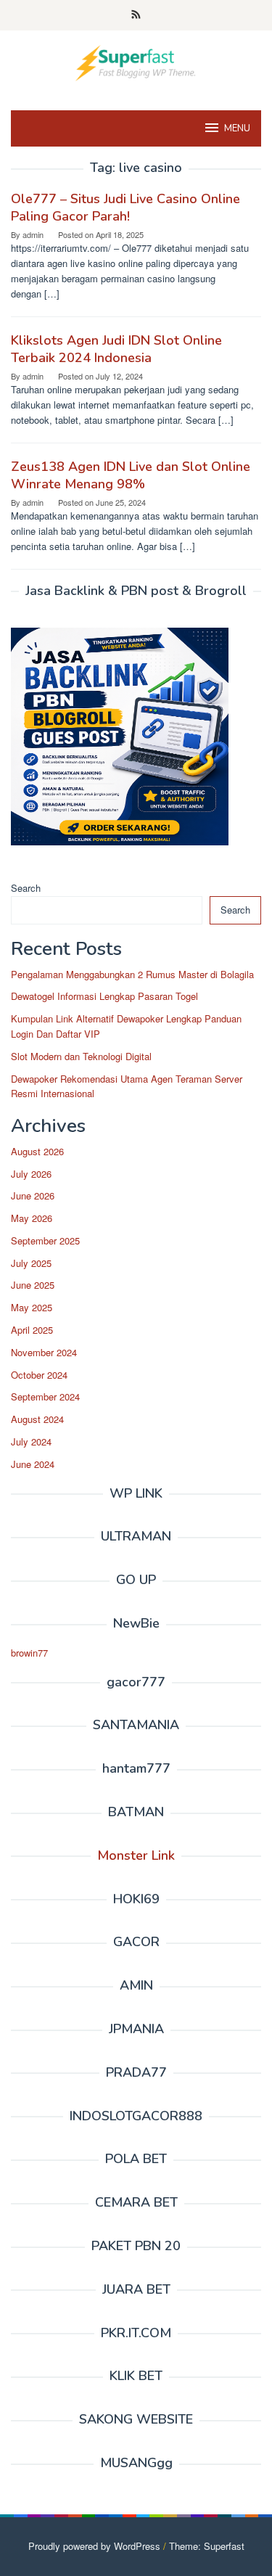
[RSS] (136, 15)
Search (26, 888)
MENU (237, 128)
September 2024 (45, 1396)
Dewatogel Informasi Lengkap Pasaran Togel (104, 996)
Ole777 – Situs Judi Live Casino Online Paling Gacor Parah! (125, 208)
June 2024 (33, 1464)
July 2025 (31, 1263)
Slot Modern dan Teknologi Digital (81, 1056)
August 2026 (37, 1151)
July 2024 (31, 1441)
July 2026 (31, 1174)
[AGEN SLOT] (136, 61)
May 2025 (32, 1307)
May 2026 (32, 1218)
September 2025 (45, 1240)
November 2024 (44, 1352)
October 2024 (39, 1375)
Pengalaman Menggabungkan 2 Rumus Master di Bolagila (132, 974)
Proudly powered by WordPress (94, 2546)
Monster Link (136, 1855)
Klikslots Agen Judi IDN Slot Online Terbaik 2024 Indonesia (116, 349)
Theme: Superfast (207, 2546)
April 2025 (32, 1330)
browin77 (29, 1653)
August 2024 (37, 1419)
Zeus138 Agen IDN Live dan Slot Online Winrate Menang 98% (131, 475)
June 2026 (33, 1195)
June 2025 (33, 1285)
